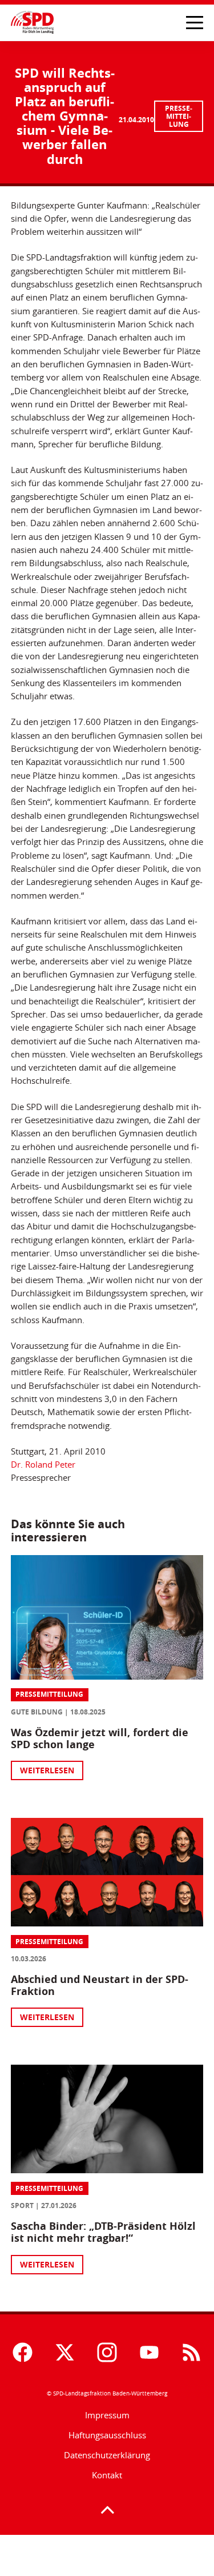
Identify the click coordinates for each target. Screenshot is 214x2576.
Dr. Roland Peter (43, 1465)
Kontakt (107, 2475)
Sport (22, 2206)
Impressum (107, 2415)
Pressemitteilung (179, 116)
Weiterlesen (47, 1770)
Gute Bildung (37, 1712)
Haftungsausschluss (107, 2435)
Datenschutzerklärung (107, 2455)
